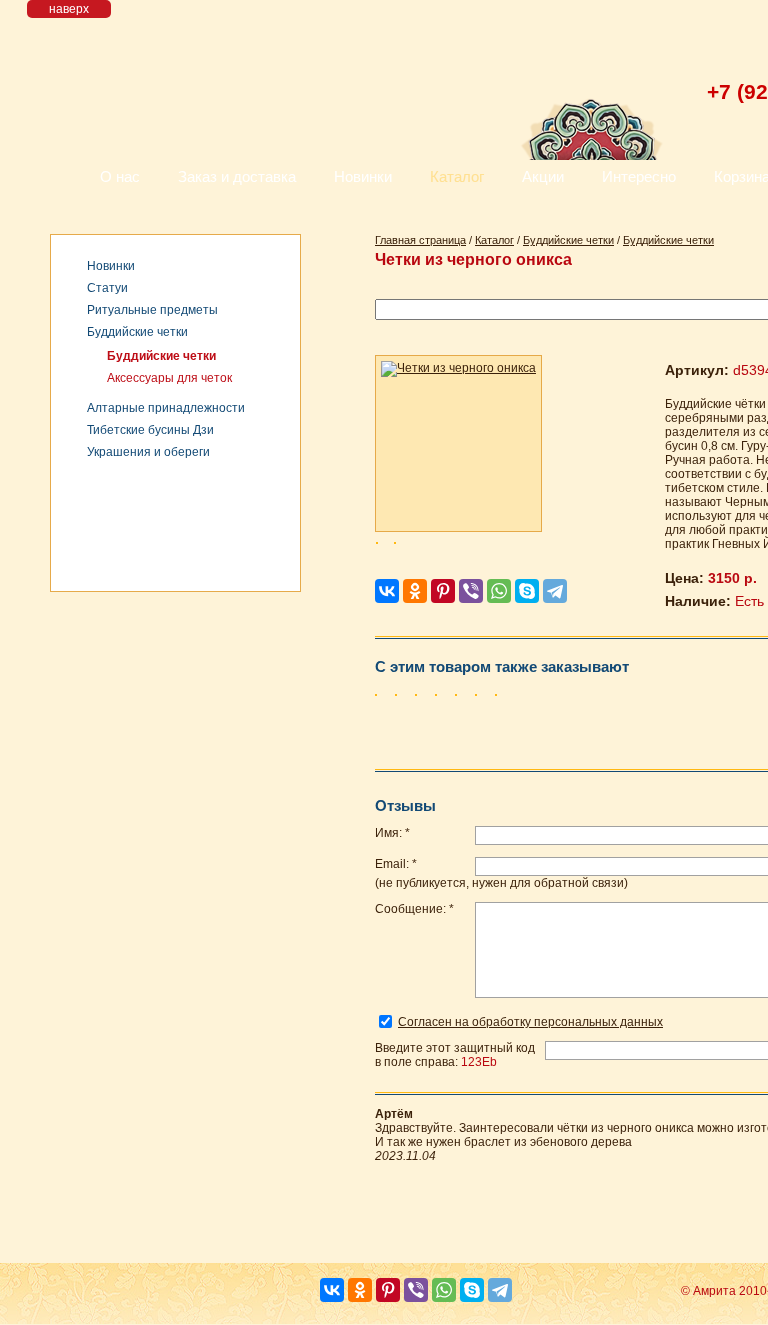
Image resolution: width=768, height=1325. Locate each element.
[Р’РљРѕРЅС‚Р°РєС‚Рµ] (387, 591)
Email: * (396, 864)
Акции (543, 176)
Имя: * (392, 833)
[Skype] (527, 591)
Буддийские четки (137, 332)
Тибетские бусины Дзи (150, 430)
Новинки (363, 176)
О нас (120, 176)
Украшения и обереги (148, 452)
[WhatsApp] (499, 591)
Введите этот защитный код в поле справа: (455, 1055)
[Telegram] (555, 591)
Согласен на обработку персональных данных (530, 1022)
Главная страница (420, 240)
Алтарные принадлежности (166, 408)
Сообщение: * (414, 909)
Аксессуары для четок (169, 378)
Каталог (457, 176)
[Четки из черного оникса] (458, 443)
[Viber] (471, 591)
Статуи (107, 288)
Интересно (639, 176)
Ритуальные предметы (152, 310)
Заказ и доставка (237, 176)
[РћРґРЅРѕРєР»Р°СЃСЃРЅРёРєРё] (415, 591)
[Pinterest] (443, 591)
